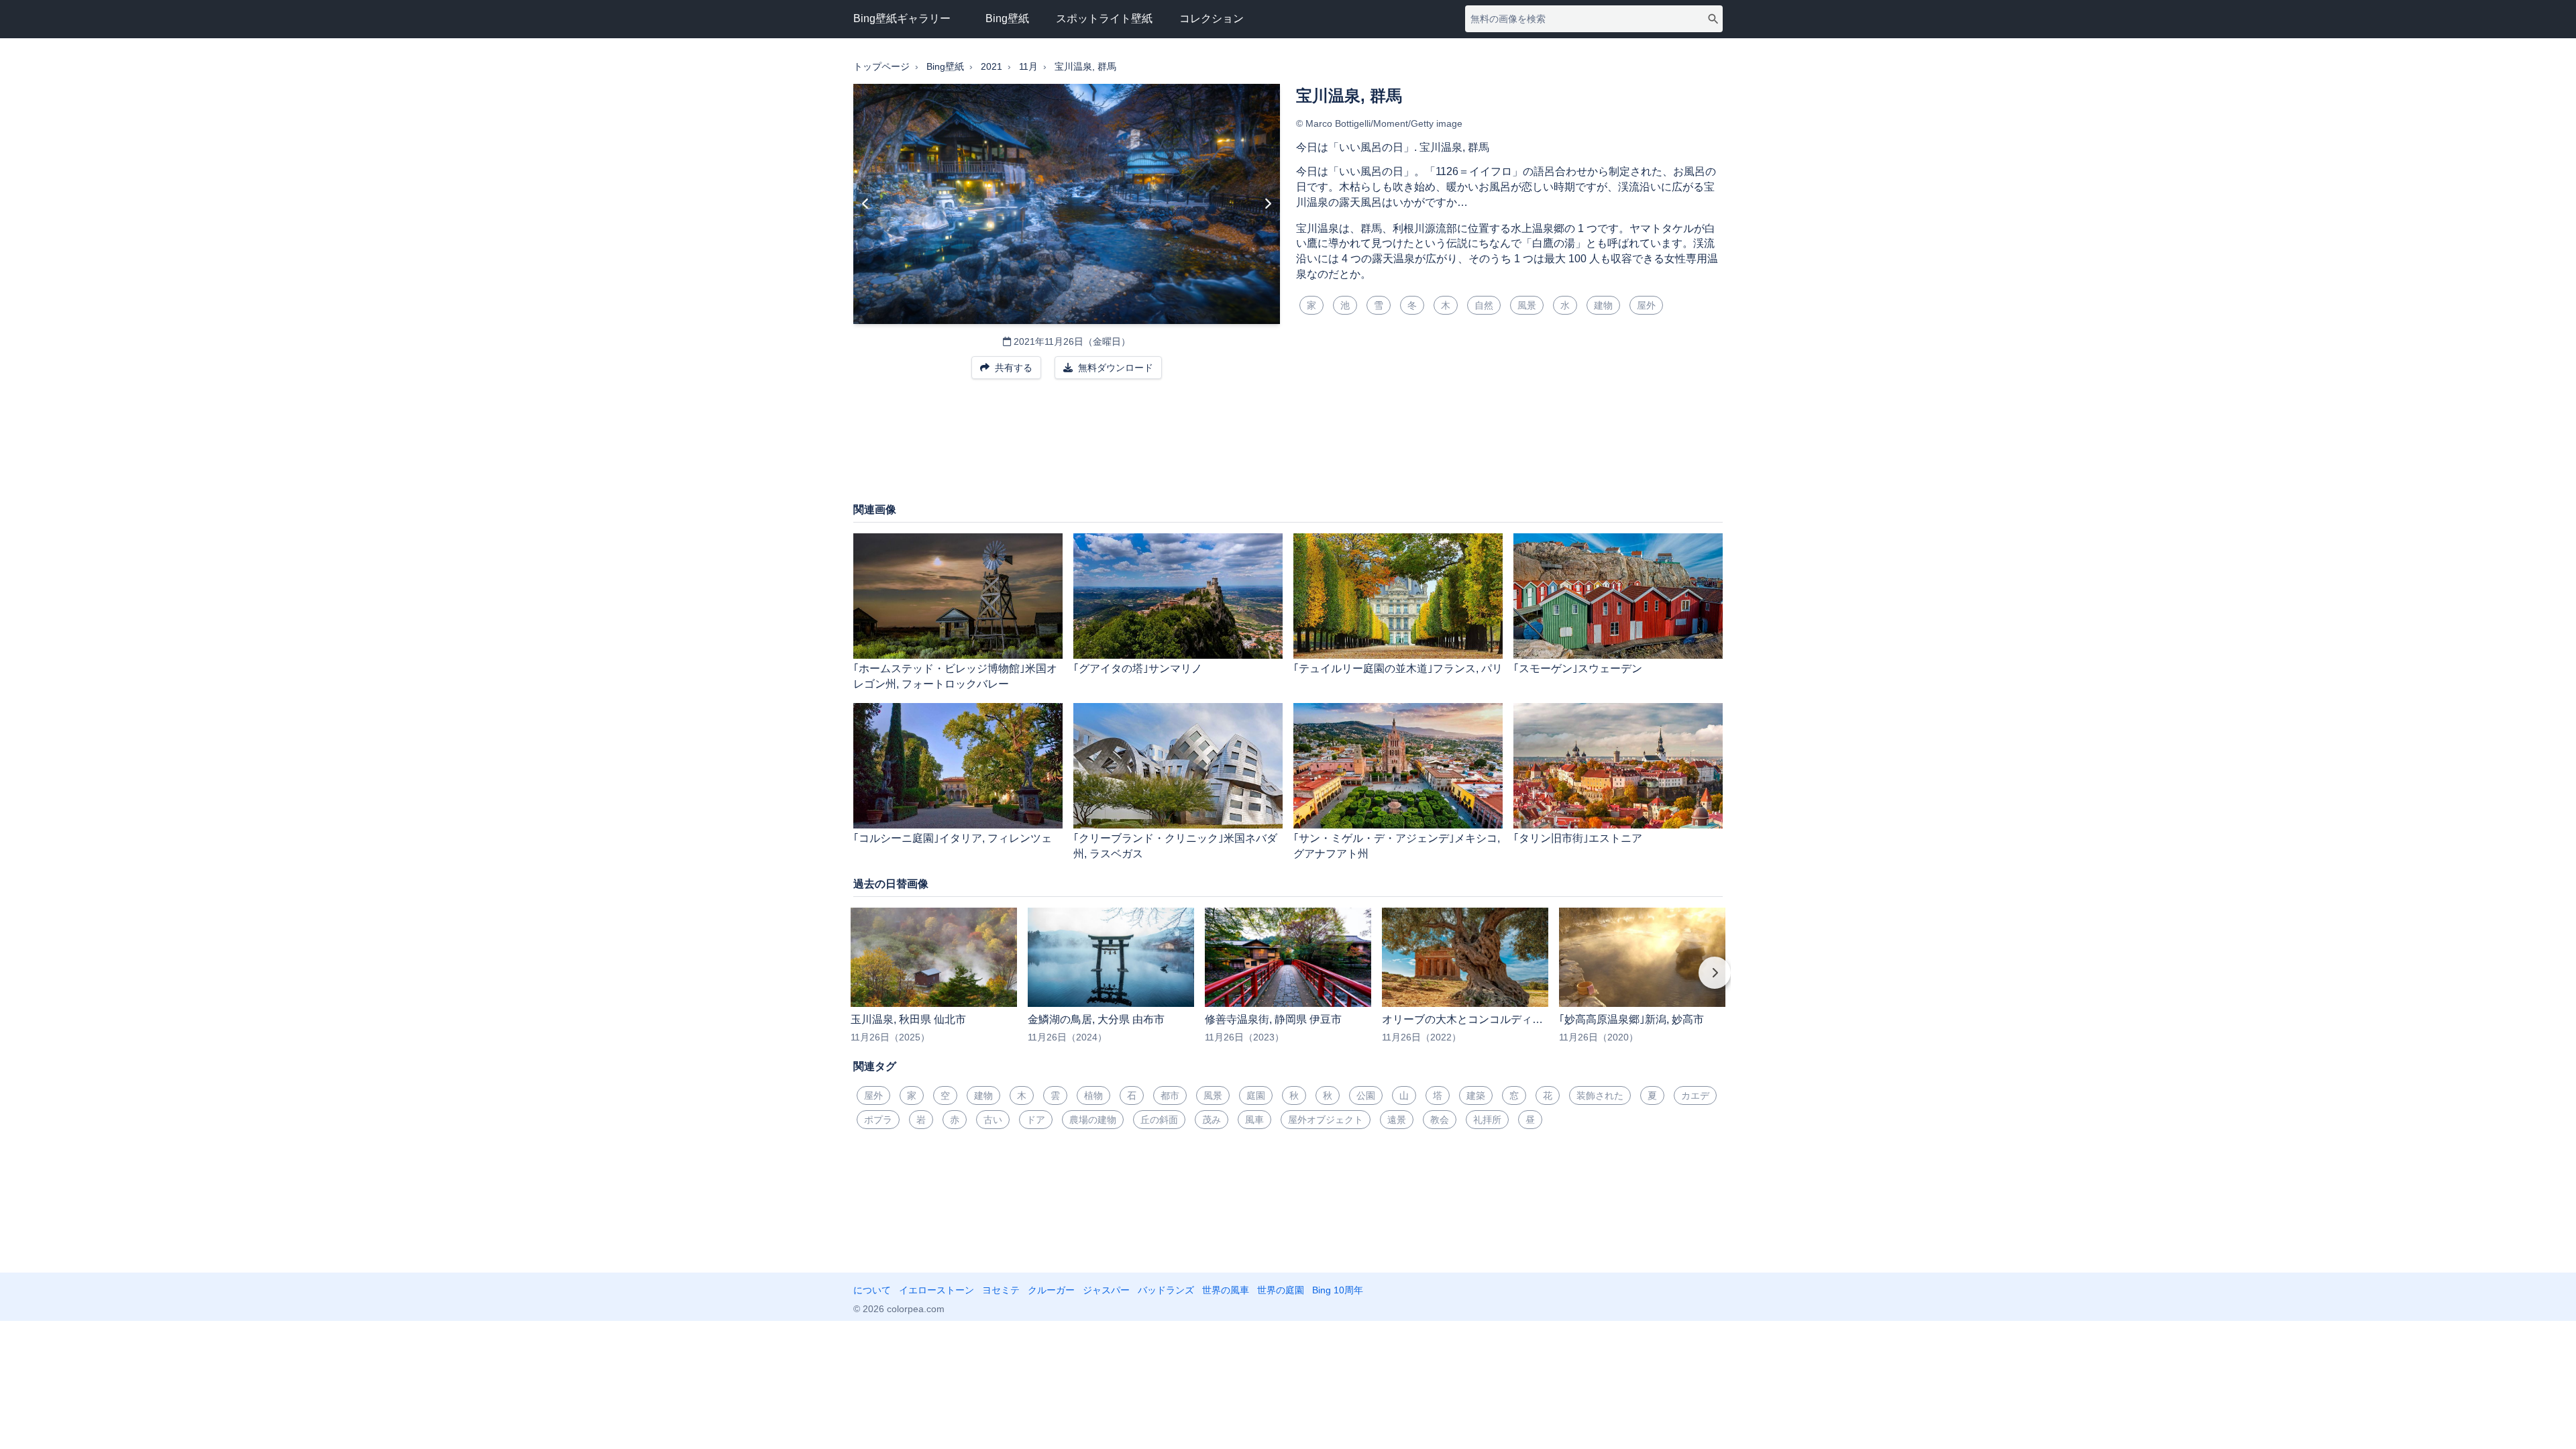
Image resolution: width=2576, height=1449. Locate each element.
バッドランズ (1166, 1290)
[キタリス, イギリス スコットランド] (866, 204)
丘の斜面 (1159, 1120)
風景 (1527, 305)
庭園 (1256, 1095)
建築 (1476, 1095)
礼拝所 (1487, 1120)
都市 (1170, 1095)
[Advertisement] (1288, 447)
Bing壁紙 (1007, 18)
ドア (1036, 1120)
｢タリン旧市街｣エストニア (1578, 838)
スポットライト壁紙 (1104, 18)
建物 (1603, 305)
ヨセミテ (1001, 1290)
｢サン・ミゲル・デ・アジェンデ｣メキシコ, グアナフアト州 (1397, 846)
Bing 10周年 (1338, 1290)
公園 (1366, 1095)
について (872, 1290)
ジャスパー (1106, 1290)
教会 (1440, 1120)
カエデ (1695, 1095)
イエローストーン (936, 1290)
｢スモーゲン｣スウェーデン (1578, 668)
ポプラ (878, 1120)
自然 (1484, 305)
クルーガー (1051, 1290)
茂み (1212, 1120)
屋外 (1646, 305)
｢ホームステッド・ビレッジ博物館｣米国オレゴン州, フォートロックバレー (955, 676)
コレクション (1212, 18)
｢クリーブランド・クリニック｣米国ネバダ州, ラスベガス (1175, 846)
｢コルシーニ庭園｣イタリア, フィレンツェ (953, 838)
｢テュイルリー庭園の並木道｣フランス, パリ (1398, 668)
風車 (1254, 1120)
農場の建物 (1093, 1120)
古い (993, 1120)
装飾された (1600, 1095)
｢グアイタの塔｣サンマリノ (1138, 668)
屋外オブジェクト (1326, 1120)
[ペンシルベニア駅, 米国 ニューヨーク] (1268, 204)
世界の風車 (1226, 1290)
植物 (1093, 1095)
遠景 (1397, 1120)
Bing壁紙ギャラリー (902, 18)
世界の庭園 (1281, 1290)
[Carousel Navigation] (1288, 982)
